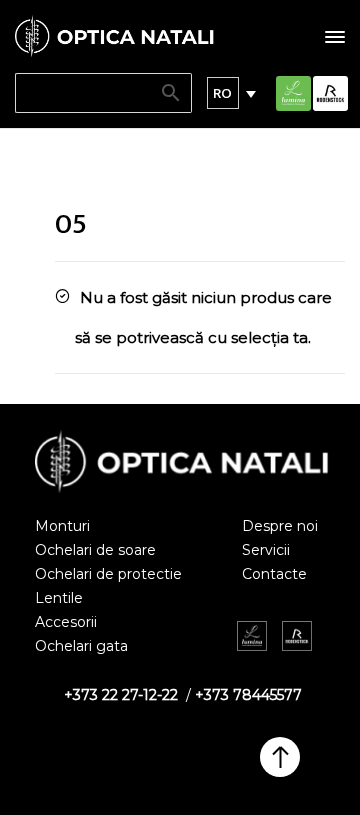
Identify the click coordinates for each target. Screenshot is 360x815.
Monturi (62, 526)
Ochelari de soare (95, 550)
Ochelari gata (81, 646)
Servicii (266, 550)
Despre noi (280, 526)
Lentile (59, 598)
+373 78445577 (248, 695)
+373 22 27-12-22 (121, 695)
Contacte (274, 574)
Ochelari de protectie (108, 574)
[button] (223, 93)
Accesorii (66, 622)
